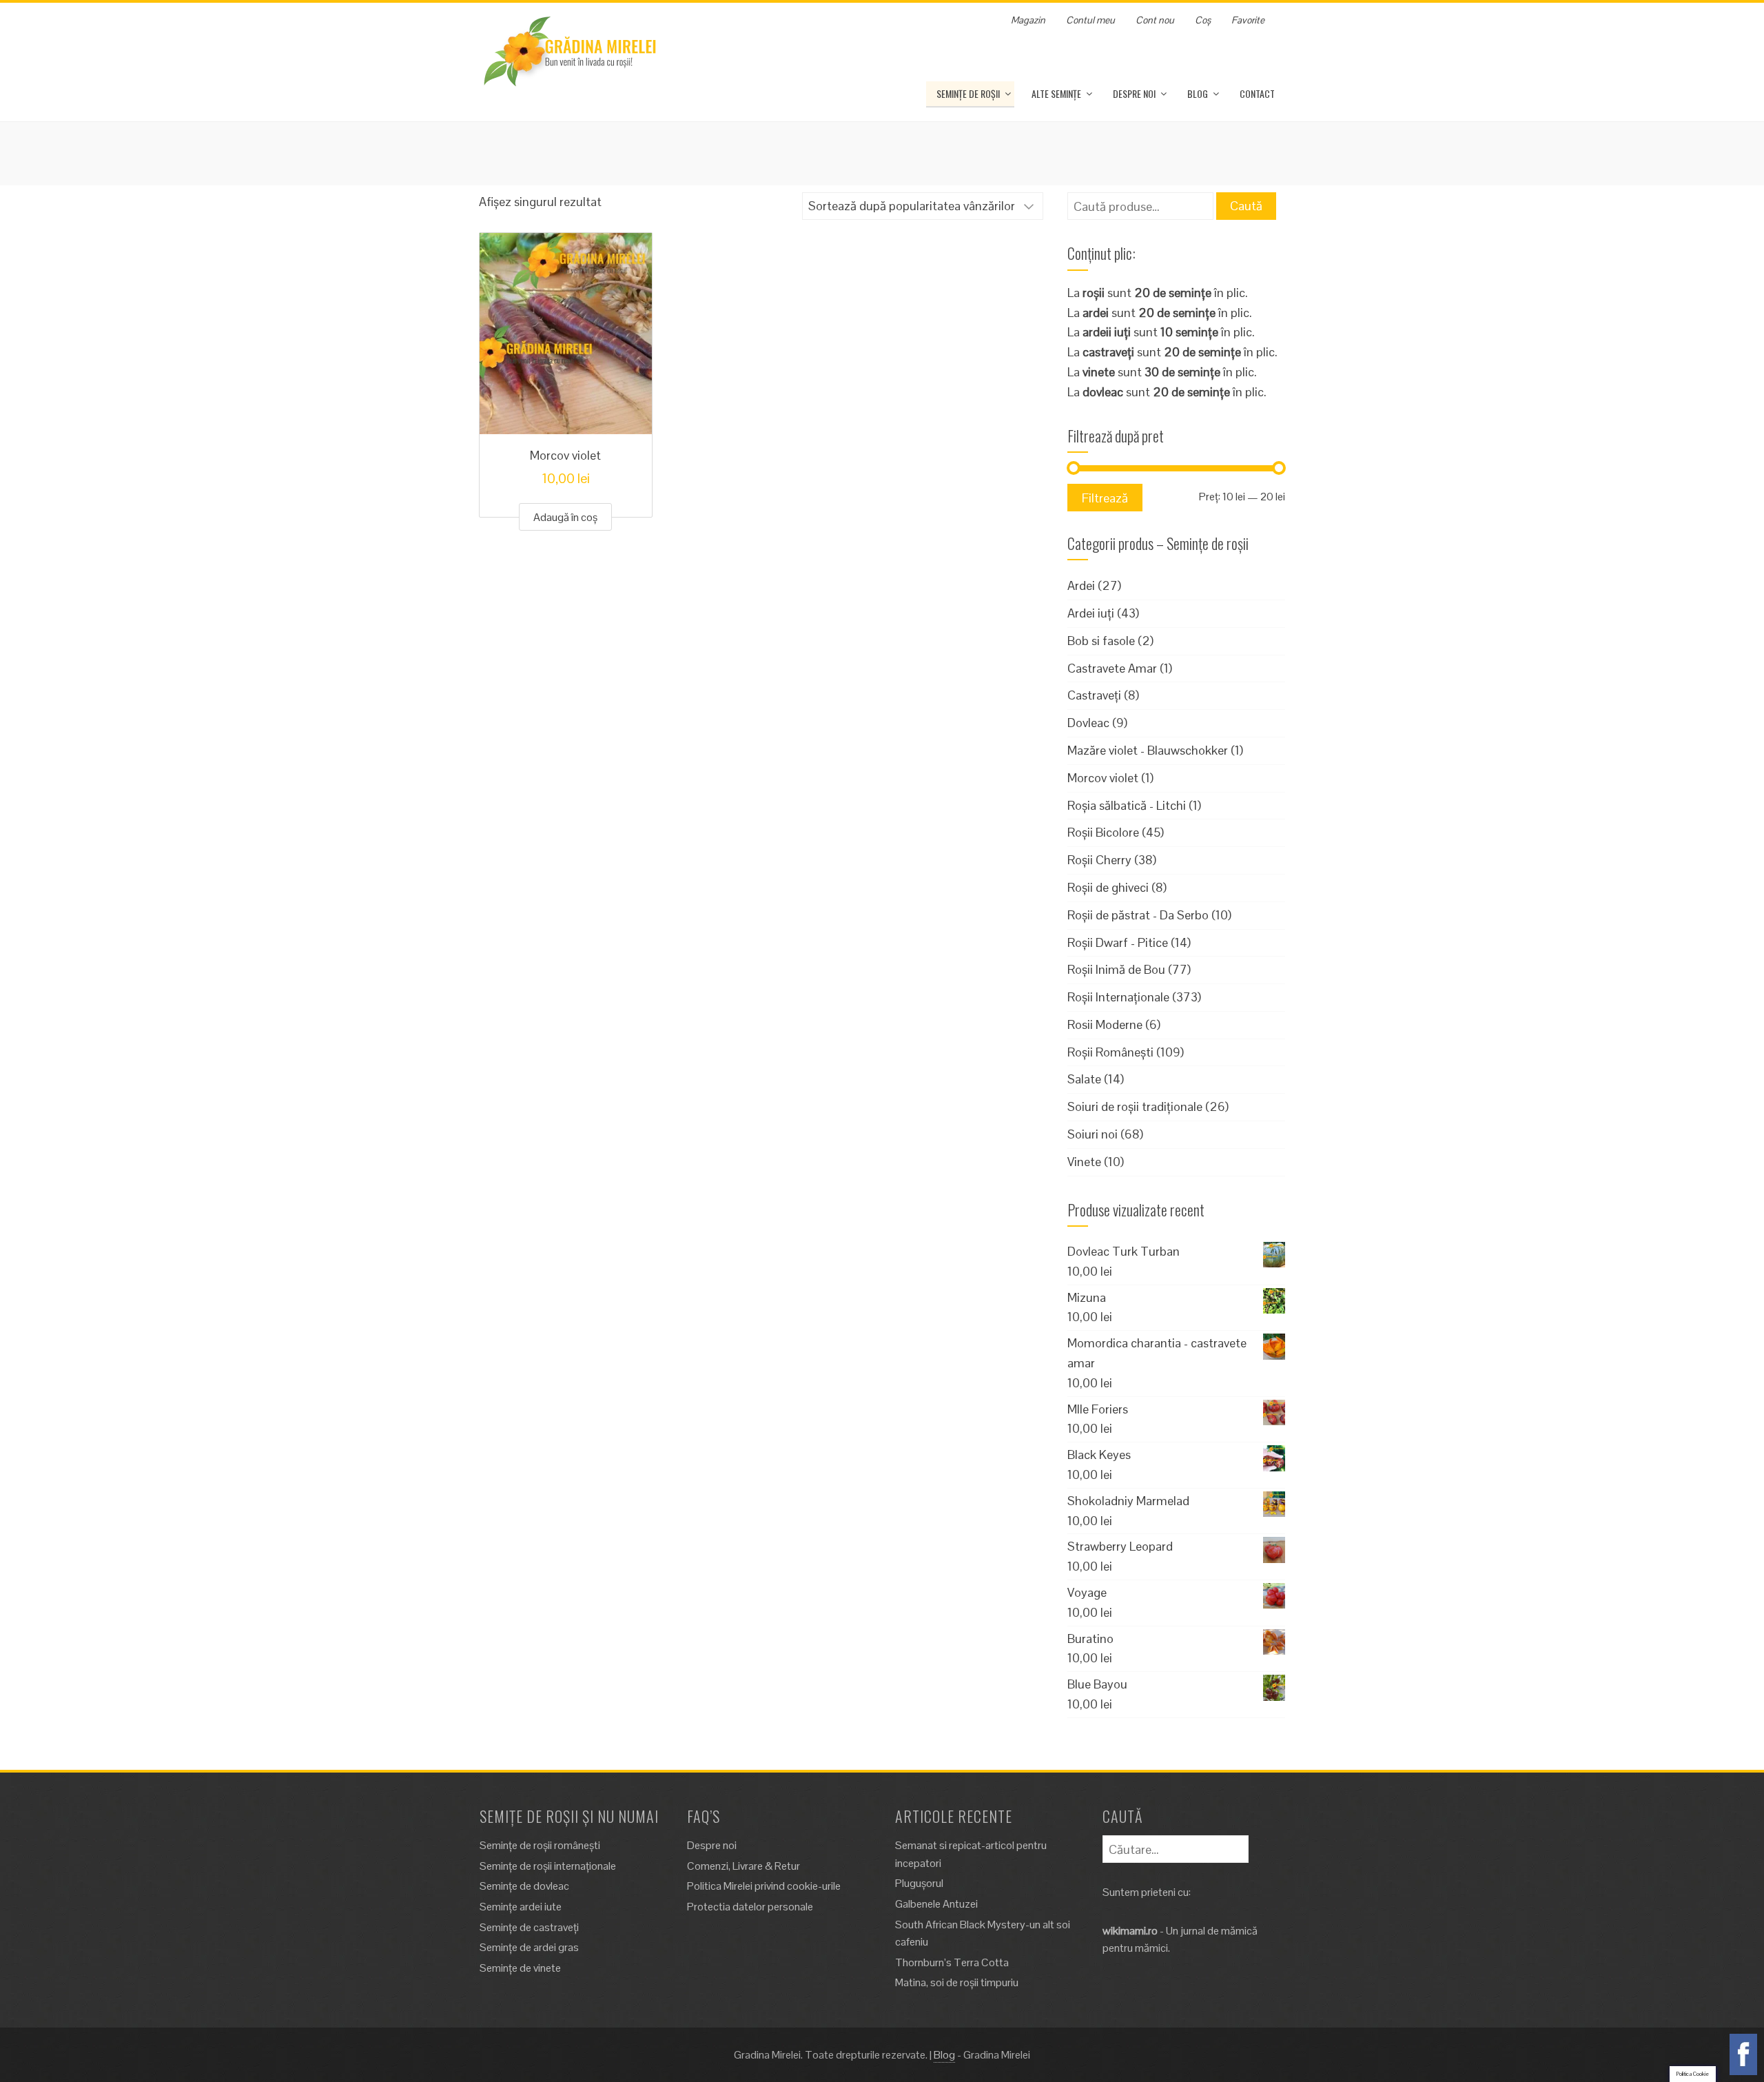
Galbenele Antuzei (936, 1904)
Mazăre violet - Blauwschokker (1148, 750)
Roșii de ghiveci (1108, 887)
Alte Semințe (1056, 93)
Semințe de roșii (968, 93)
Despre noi (1134, 93)
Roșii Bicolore (1103, 832)
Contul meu (1090, 20)
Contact (1257, 93)
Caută (1246, 206)
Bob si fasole (1101, 641)
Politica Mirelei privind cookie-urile (764, 1886)
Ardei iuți (1091, 613)
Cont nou (1155, 20)
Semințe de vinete (520, 1968)
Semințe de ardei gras (529, 1947)
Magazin (1028, 20)
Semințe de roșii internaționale (548, 1866)
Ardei (1081, 585)
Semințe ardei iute (521, 1907)
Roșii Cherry (1099, 860)
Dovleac (1088, 723)
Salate (1084, 1079)
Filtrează (1105, 498)
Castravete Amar (1112, 668)
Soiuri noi (1093, 1134)
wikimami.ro (1130, 1931)
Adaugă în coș (565, 517)
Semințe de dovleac (524, 1886)
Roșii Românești (1110, 1052)
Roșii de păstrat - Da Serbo (1138, 915)
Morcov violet (1103, 778)
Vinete (1084, 1162)
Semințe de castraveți (529, 1927)
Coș (1203, 20)
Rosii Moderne (1105, 1024)
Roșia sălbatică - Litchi (1127, 805)
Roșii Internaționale (1118, 997)
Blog (1198, 93)
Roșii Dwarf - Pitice (1118, 942)
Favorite (1248, 20)
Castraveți (1094, 695)
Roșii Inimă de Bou (1116, 969)
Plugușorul (919, 1883)
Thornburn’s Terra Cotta (952, 1962)
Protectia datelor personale (750, 1907)
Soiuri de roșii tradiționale (1135, 1106)
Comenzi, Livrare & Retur (743, 1866)
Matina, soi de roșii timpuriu (957, 1982)
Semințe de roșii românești (540, 1845)
